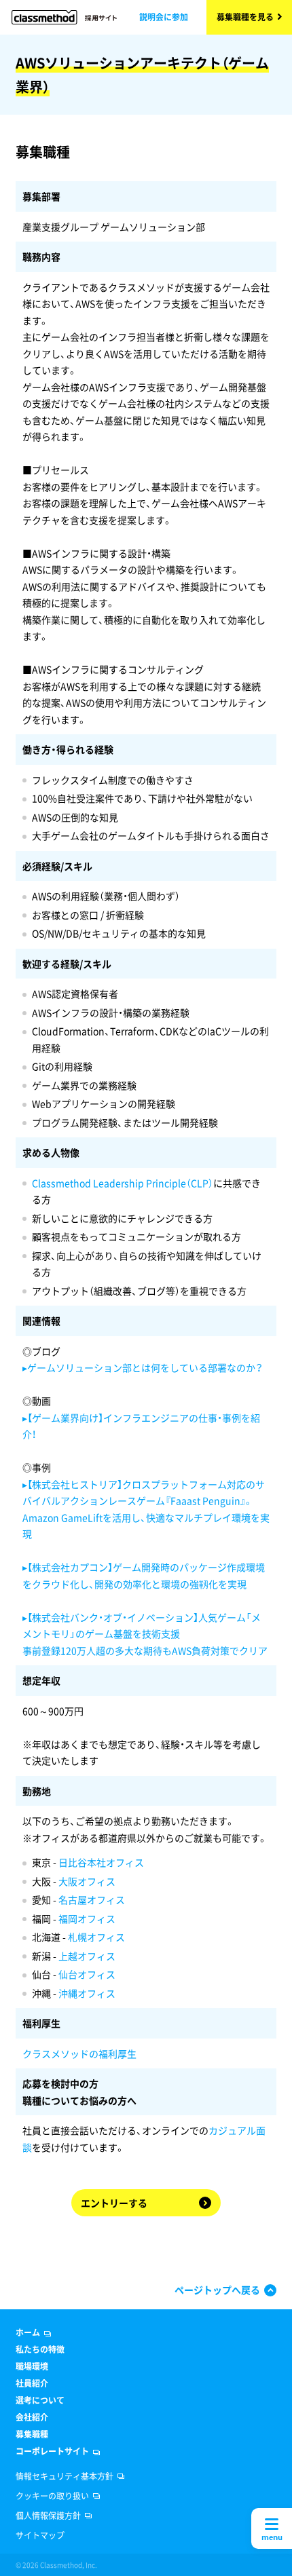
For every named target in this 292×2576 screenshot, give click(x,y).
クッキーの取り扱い (52, 2496)
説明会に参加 (164, 17)
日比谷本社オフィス (101, 1862)
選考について (40, 2400)
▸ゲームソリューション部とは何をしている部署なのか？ (143, 1367)
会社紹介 (32, 2417)
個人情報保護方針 (48, 2516)
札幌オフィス (96, 1937)
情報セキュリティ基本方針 (65, 2476)
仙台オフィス (87, 1974)
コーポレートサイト (52, 2451)
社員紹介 (32, 2383)
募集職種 (32, 2434)
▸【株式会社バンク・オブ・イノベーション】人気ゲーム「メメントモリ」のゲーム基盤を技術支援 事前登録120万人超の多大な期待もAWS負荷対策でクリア (145, 1634)
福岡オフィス (87, 1918)
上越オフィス (87, 1956)
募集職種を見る (245, 17)
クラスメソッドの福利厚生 (79, 2053)
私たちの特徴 (40, 2349)
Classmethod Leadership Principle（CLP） (123, 1183)
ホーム (28, 2332)
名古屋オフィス (92, 1899)
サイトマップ (40, 2535)
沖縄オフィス (87, 1993)
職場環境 (32, 2366)
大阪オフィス (87, 1881)
